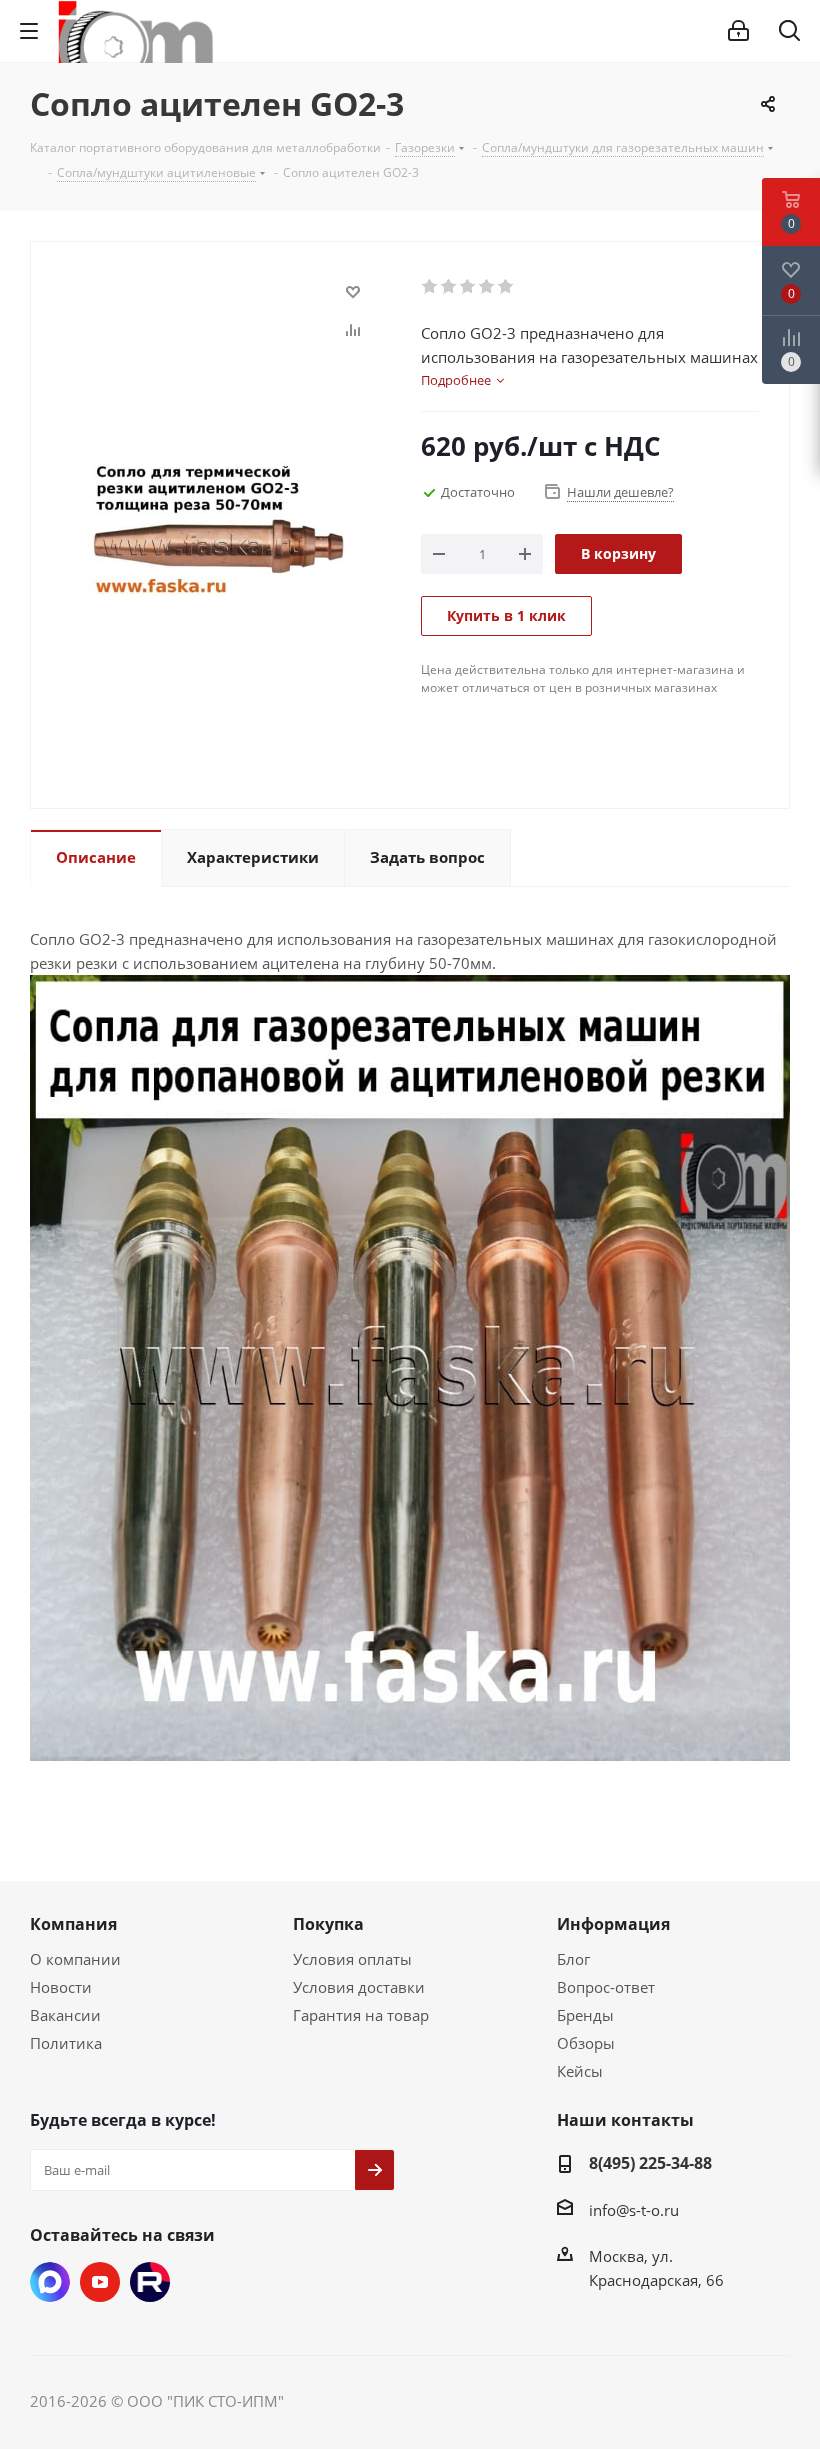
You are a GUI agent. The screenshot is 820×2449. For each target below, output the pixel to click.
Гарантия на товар (361, 2015)
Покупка (328, 1924)
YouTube (100, 2282)
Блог (573, 1959)
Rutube (150, 2282)
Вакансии (65, 2015)
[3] (468, 287)
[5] (506, 287)
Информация (613, 1924)
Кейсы (580, 2071)
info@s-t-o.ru (634, 2210)
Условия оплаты (352, 1959)
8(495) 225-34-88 (650, 2163)
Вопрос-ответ (606, 1987)
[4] (487, 287)
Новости (61, 1987)
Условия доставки (359, 1987)
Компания (73, 1924)
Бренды (585, 2015)
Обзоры (586, 2043)
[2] (449, 287)
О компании (75, 1959)
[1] (430, 287)
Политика (66, 2043)
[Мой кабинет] (738, 31)
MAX (50, 2282)
